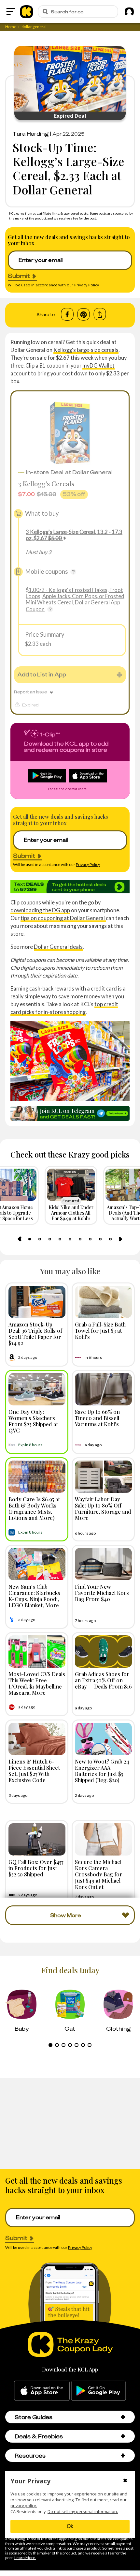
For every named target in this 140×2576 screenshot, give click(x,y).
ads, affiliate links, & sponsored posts (61, 213)
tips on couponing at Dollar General (63, 918)
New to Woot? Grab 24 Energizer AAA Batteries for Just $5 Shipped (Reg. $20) (102, 1771)
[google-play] (98, 2391)
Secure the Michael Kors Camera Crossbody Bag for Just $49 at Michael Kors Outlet (98, 1874)
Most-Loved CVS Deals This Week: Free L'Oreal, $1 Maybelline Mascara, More (37, 1683)
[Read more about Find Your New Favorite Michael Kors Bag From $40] (103, 1564)
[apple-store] (42, 2391)
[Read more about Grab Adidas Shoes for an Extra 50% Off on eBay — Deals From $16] (103, 1652)
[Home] (27, 11)
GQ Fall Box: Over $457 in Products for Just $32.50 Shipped (36, 1868)
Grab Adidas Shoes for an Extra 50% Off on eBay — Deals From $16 (103, 1680)
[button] (123, 2417)
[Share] (100, 314)
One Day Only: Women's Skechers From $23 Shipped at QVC (33, 1421)
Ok (70, 2526)
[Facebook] (67, 314)
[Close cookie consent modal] (125, 2481)
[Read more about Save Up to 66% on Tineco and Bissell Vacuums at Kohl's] (103, 1389)
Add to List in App (42, 674)
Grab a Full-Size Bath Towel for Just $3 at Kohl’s (100, 1330)
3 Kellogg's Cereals (46, 484)
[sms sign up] (70, 887)
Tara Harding (31, 134)
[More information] (73, 572)
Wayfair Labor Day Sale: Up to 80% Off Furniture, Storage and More (103, 1508)
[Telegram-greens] (70, 1113)
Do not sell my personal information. (83, 2512)
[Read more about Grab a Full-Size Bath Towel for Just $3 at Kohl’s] (103, 1302)
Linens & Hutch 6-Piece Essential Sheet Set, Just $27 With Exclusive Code (34, 1771)
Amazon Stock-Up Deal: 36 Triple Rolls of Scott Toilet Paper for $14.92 (35, 1334)
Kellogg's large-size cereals (86, 350)
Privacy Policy (87, 285)
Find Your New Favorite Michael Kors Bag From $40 (102, 1593)
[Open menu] (11, 11)
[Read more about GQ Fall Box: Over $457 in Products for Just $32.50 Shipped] (37, 1839)
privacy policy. (24, 2506)
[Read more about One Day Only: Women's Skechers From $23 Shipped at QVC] (37, 1389)
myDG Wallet (98, 365)
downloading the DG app (40, 910)
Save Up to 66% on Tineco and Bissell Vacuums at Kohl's (97, 1418)
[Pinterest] (84, 314)
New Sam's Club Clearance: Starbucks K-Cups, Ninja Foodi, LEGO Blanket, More (34, 1596)
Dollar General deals (58, 947)
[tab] (30, 1239)
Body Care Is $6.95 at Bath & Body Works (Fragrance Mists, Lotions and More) (34, 1508)
